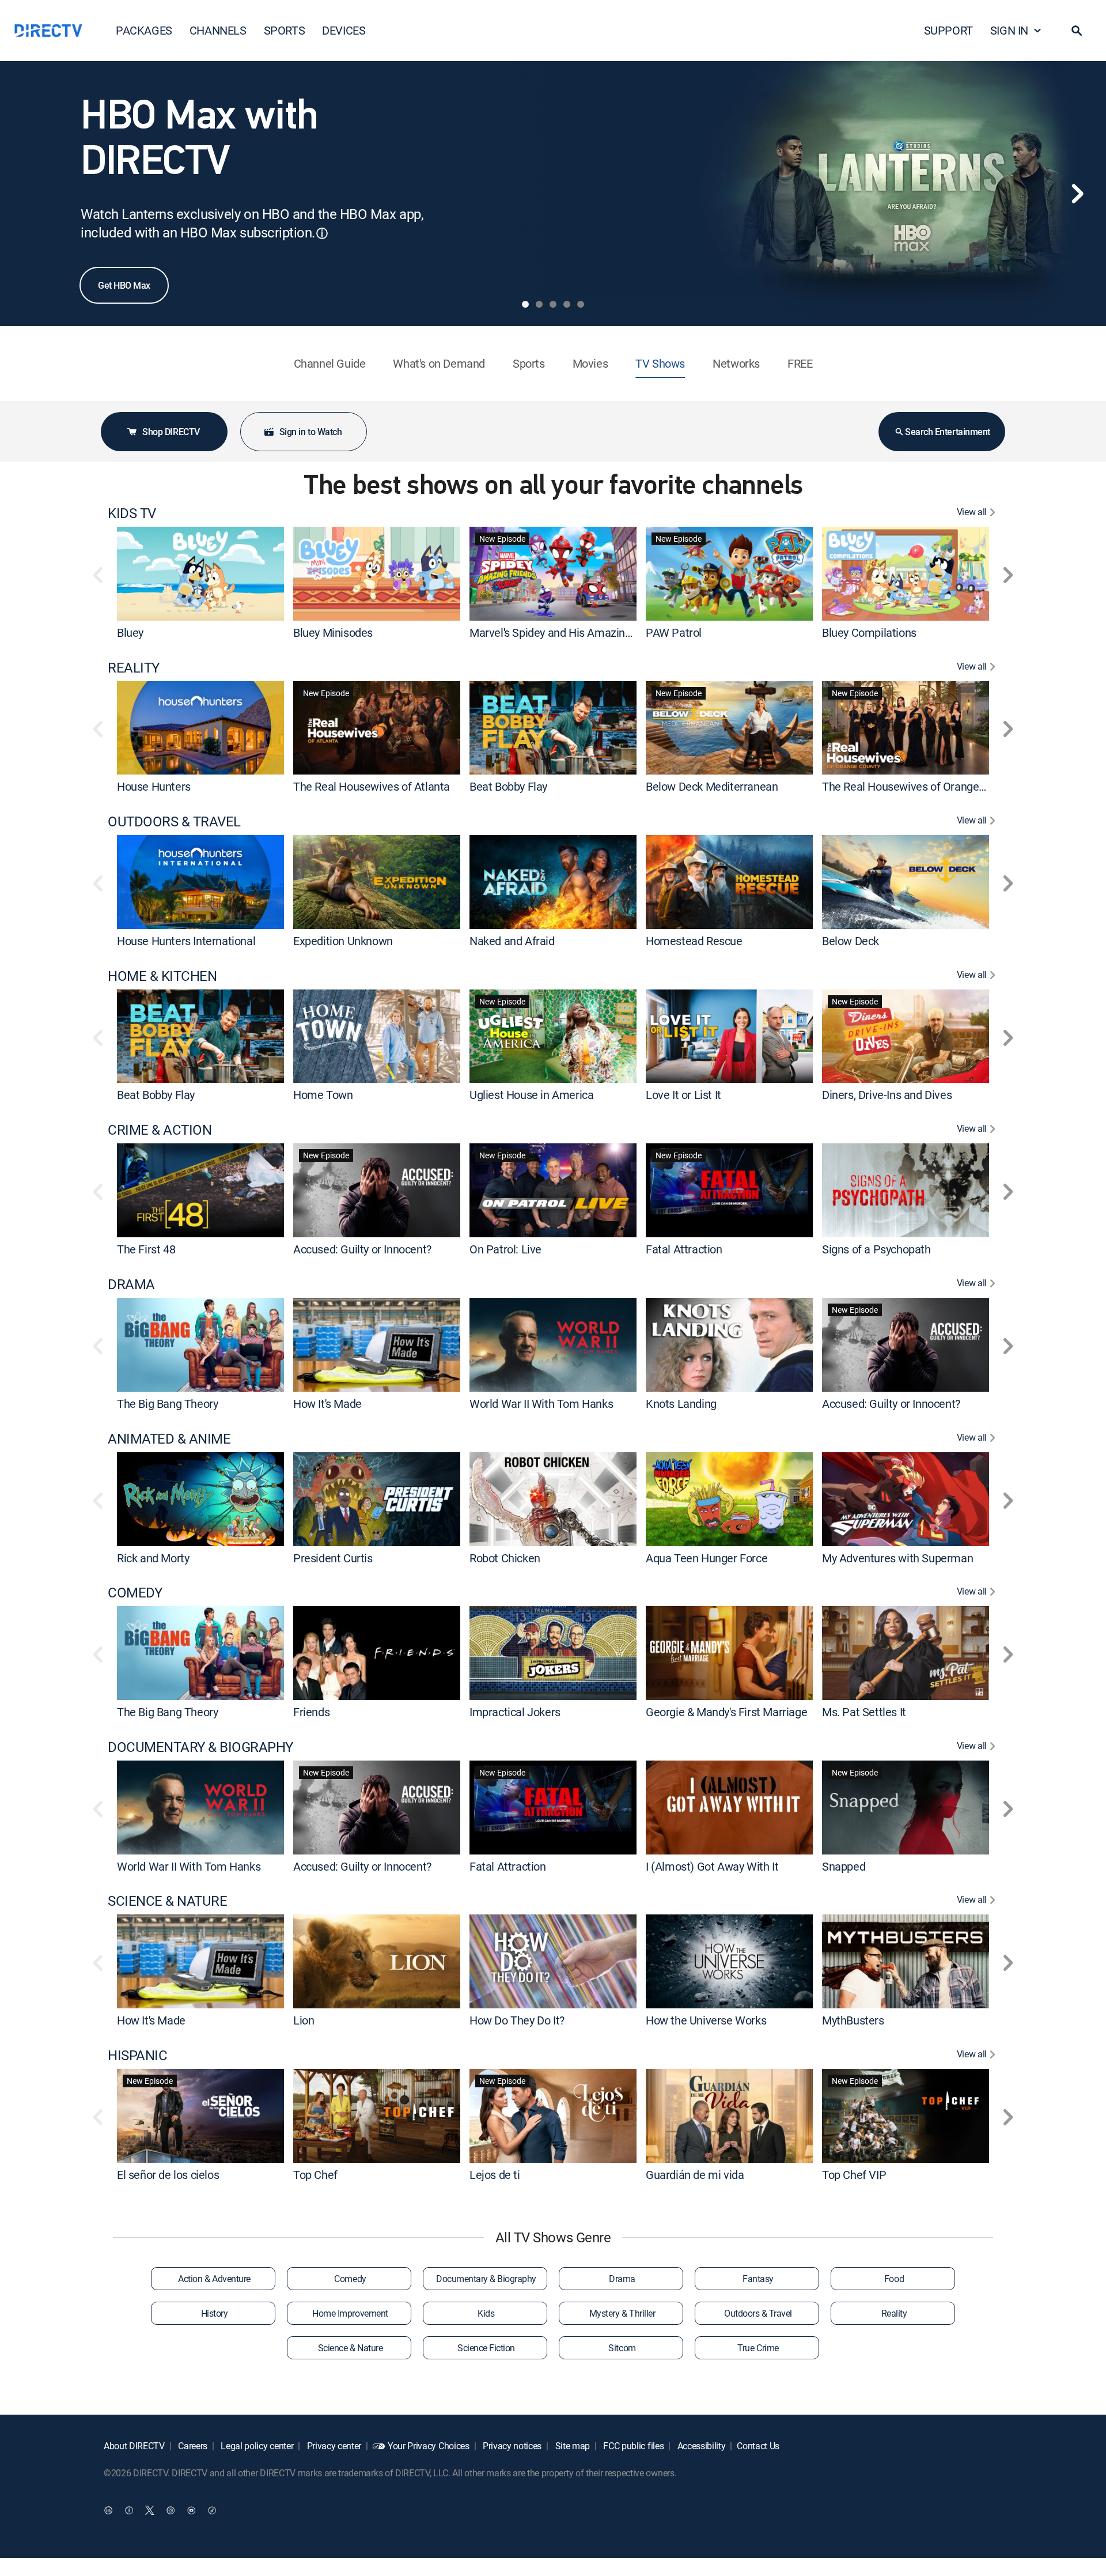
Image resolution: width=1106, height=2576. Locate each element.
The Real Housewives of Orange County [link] (919, 786)
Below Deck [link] (851, 941)
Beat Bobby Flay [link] (508, 786)
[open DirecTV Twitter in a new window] (150, 2510)
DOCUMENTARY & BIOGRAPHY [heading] (200, 1747)
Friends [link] (311, 1712)
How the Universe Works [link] (706, 2020)
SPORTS (285, 30)
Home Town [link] (323, 1095)
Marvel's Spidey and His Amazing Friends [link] (570, 632)
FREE (800, 363)
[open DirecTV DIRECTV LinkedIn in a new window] (108, 2510)
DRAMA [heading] (131, 1284)
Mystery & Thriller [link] (622, 2313)
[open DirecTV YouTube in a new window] (191, 2510)
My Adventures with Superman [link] (897, 1557)
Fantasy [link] (758, 2279)
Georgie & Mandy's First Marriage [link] (726, 1712)
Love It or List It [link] (683, 1095)
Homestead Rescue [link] (694, 941)
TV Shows (660, 363)
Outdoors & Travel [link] (758, 2313)
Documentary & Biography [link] (486, 2279)
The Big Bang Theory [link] (167, 1404)
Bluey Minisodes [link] (333, 632)
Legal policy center (256, 2446)
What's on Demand (439, 363)
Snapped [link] (844, 1866)
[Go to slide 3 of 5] (553, 304)
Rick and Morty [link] (153, 1557)
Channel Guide (330, 363)
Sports (529, 363)
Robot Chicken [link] (505, 1557)
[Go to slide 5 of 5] (581, 304)
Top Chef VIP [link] (854, 2175)
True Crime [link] (758, 2348)
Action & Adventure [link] (214, 2279)
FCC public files (633, 2446)
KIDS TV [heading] (132, 513)
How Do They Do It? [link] (517, 2020)
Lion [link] (304, 2020)
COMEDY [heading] (135, 1593)
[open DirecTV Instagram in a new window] (171, 2510)
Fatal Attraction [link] (684, 1249)
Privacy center (333, 2446)
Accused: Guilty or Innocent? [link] (362, 1249)
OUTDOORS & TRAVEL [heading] (174, 821)
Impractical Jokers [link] (515, 1712)
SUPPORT (948, 30)
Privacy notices (511, 2446)
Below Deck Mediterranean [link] (712, 786)
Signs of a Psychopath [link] (876, 1249)
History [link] (215, 2313)
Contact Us (758, 2446)
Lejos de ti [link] (495, 2175)
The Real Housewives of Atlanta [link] (372, 786)
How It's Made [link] (327, 1404)
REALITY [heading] (134, 668)
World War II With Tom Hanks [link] (541, 1404)
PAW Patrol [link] (674, 632)
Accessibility (700, 2446)
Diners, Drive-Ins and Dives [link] (887, 1095)
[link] (200, 573)
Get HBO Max (124, 285)
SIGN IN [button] (1009, 30)
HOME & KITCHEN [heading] (162, 976)
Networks (736, 363)
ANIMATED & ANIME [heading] (169, 1439)
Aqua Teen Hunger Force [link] (707, 1557)
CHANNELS (218, 30)
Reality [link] (894, 2313)
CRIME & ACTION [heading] (160, 1130)
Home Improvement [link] (350, 2313)
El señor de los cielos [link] (168, 2175)
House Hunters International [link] (186, 941)
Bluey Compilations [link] (869, 632)
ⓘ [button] (322, 233)
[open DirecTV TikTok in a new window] (212, 2510)
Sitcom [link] (622, 2348)
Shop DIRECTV (171, 432)
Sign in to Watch (310, 432)
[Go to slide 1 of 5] (525, 304)
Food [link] (894, 2279)
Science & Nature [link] (350, 2348)
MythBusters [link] (853, 2020)
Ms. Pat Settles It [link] (864, 1712)
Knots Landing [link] (681, 1404)
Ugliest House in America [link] (531, 1095)
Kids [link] (486, 2313)
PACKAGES (144, 30)
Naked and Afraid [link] (512, 941)
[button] (1077, 31)
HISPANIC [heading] (137, 2055)
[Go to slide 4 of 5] (567, 304)
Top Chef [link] (315, 2175)
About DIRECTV (134, 2446)
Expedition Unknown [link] (343, 941)
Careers (192, 2446)
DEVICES (344, 30)
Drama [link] (622, 2279)
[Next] (1077, 194)
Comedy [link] (350, 2279)
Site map (571, 2446)
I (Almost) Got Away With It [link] (712, 1866)
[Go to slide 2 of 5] (539, 304)
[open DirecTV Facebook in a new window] (129, 2510)
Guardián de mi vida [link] (695, 2175)
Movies (590, 363)
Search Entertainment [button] (947, 432)
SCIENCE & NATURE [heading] (167, 1901)
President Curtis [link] (333, 1557)
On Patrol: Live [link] (505, 1249)
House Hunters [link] (154, 786)
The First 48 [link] (146, 1249)
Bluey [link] (130, 632)
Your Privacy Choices (429, 2446)
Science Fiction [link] (486, 2348)
